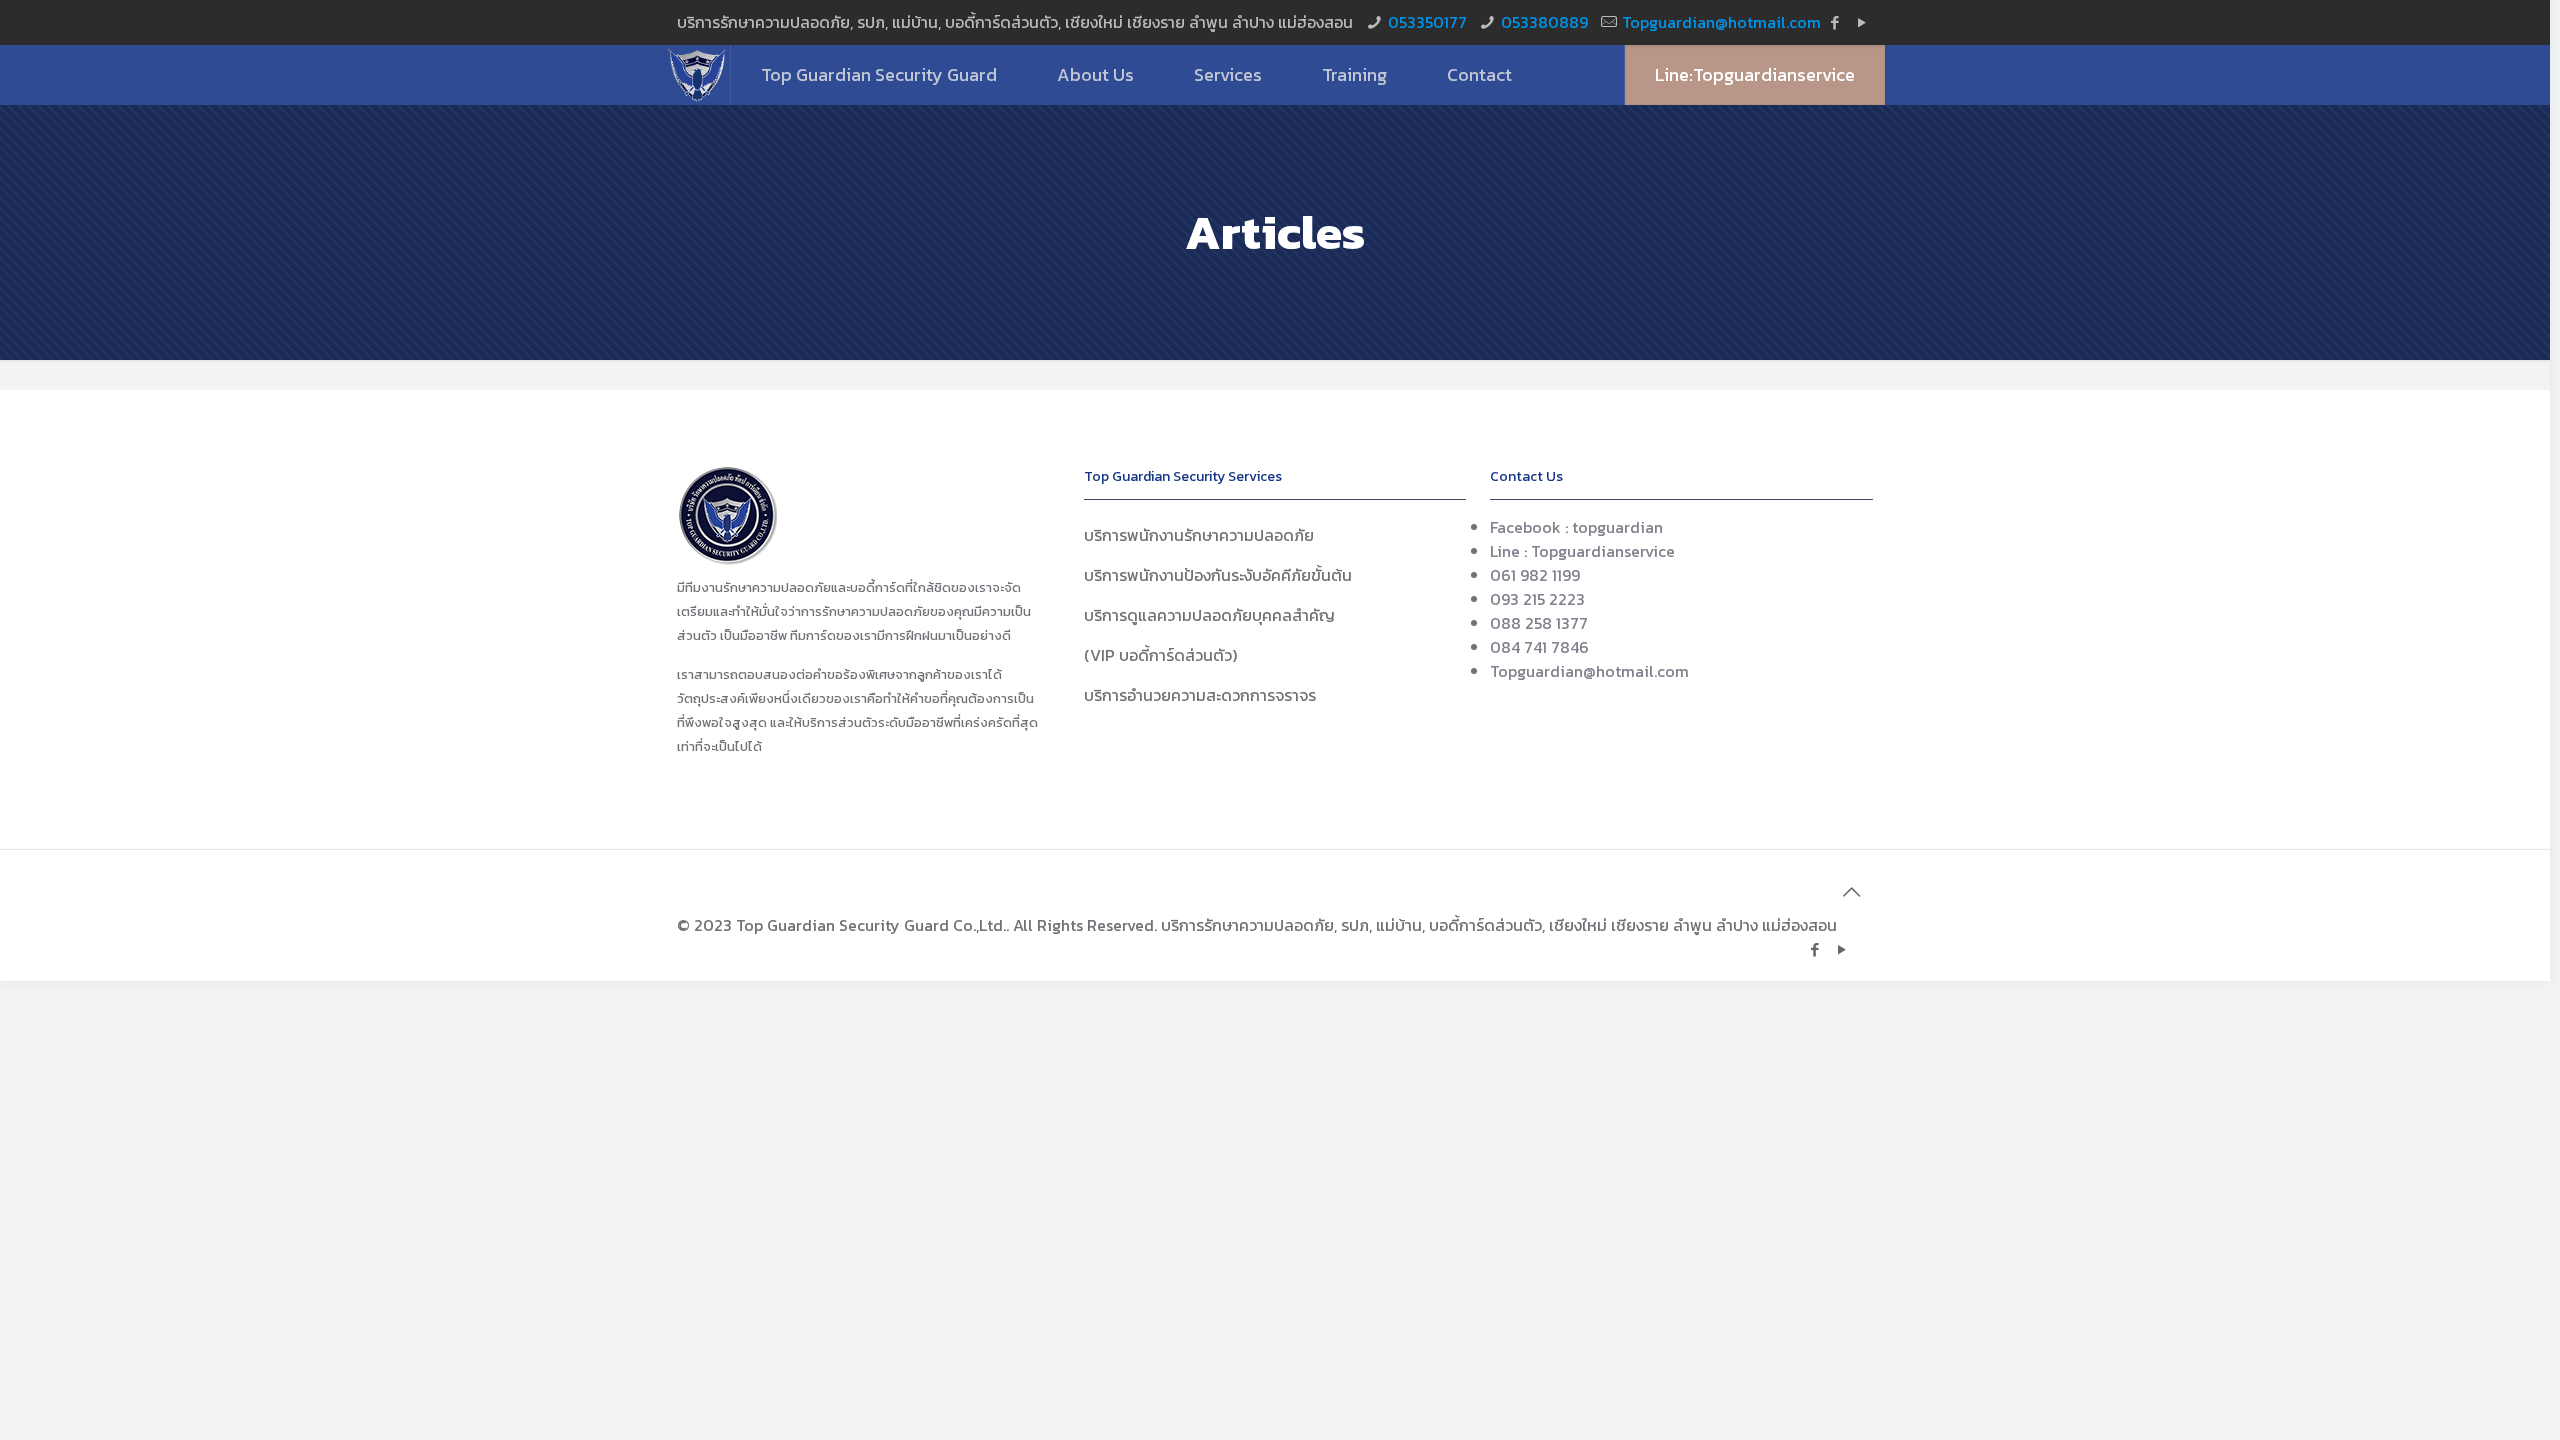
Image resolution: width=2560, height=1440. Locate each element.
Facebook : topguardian (1576, 527)
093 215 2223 (1537, 599)
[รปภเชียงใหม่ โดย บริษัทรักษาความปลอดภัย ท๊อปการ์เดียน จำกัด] (697, 75)
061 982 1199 (1535, 575)
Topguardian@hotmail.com (1721, 22)
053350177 (1427, 22)
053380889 (1544, 22)
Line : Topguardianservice (1582, 551)
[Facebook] (1835, 22)
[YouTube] (1862, 22)
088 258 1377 (1539, 623)
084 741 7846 (1539, 647)
